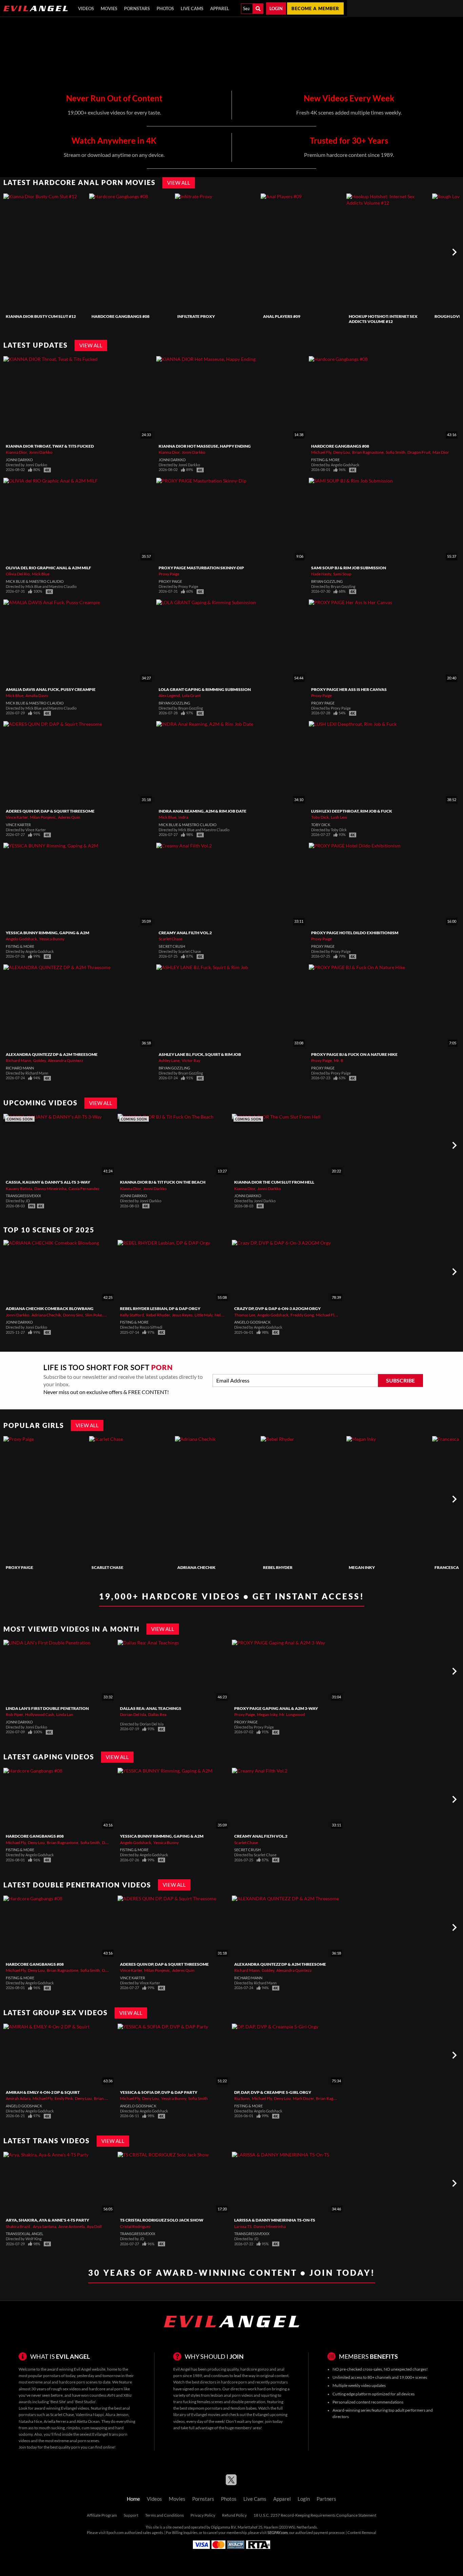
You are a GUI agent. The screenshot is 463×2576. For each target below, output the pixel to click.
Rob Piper (14, 1714)
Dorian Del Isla (133, 1714)
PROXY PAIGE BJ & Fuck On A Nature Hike (354, 1054)
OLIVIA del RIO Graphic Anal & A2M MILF (48, 568)
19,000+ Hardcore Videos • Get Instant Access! (232, 1596)
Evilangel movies (206, 2415)
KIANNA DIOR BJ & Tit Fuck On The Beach (163, 1182)
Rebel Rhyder (158, 1315)
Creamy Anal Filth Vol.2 (185, 933)
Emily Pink (64, 2098)
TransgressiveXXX (23, 1196)
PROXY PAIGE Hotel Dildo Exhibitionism (355, 933)
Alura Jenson (117, 2415)
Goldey (39, 1060)
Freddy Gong (302, 1315)
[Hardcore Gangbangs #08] (131, 252)
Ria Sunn (242, 2098)
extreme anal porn (70, 2441)
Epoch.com (115, 2533)
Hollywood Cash (40, 1714)
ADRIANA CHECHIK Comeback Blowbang (50, 1309)
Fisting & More (325, 460)
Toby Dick (320, 817)
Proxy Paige (169, 574)
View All (179, 183)
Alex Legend (169, 696)
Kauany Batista (19, 1189)
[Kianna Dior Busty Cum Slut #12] (45, 252)
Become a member (315, 8)
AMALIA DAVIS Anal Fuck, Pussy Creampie (51, 689)
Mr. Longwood (292, 1714)
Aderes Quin (69, 817)
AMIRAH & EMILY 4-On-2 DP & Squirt (43, 2092)
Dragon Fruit (419, 452)
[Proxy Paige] (45, 1499)
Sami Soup (342, 574)
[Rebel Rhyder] (303, 1499)
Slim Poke (94, 1315)
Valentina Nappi (90, 2415)
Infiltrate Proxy (196, 316)
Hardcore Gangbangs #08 (120, 316)
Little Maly (204, 1315)
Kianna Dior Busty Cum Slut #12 (41, 316)
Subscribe (400, 1381)
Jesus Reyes (182, 1315)
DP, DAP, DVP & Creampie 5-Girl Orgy (273, 2092)
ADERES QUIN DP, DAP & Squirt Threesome (50, 811)
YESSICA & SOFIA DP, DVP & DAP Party (159, 2092)
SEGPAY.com (278, 2533)
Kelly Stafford (132, 1315)
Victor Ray (191, 1060)
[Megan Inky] (388, 1499)
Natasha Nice (30, 2421)
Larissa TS (243, 2226)
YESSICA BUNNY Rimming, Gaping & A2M (47, 933)
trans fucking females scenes (198, 2402)
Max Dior (441, 452)
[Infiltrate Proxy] (217, 252)
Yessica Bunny (52, 939)
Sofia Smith (396, 452)
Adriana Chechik (46, 1315)
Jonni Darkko (41, 452)
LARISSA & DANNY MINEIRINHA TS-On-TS (275, 2220)
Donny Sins (73, 1315)
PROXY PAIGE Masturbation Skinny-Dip (201, 568)
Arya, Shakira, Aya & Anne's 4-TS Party (47, 2220)
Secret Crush (172, 946)
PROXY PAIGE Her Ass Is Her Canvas (349, 689)
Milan (109, 1315)
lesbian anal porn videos (232, 2395)
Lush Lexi (339, 817)
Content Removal (362, 2533)
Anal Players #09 (282, 316)
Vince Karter (17, 817)
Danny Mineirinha (50, 1189)
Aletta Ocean (88, 2421)
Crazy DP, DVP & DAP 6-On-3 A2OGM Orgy (277, 1309)
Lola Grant (191, 696)
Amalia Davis (37, 696)
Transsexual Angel (25, 2234)
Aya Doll (94, 2226)
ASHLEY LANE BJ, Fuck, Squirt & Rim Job (200, 1054)
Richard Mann (18, 1060)
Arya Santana (45, 2226)
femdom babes (244, 2408)
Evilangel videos (75, 2408)
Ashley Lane (169, 1060)
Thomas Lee (245, 1315)
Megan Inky (362, 1567)
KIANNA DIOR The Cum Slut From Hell (274, 1182)
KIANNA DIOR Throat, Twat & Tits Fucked (50, 446)
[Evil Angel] (36, 8)
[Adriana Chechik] (217, 1499)
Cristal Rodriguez (135, 2226)
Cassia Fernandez (84, 1189)
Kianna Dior (16, 452)
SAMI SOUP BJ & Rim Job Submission (349, 568)
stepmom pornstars (205, 2408)
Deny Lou (342, 452)
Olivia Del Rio (18, 574)
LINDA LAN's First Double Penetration (47, 1708)
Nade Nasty (321, 574)
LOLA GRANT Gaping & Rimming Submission (205, 689)
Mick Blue (41, 574)
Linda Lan (65, 1714)
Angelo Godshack (21, 939)
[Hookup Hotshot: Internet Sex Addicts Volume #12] (388, 252)
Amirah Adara (18, 2098)
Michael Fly (321, 452)
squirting (269, 2395)
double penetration (248, 2402)
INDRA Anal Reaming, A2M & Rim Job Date (203, 811)
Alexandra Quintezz (66, 1060)
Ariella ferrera (56, 2421)
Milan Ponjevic (43, 817)
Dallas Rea (157, 1714)
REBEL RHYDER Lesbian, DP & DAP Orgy (160, 1309)
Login (276, 8)
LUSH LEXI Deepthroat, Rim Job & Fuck (352, 811)
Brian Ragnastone (368, 452)
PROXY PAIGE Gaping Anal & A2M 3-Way (276, 1708)
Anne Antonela (72, 2226)
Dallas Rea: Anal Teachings (151, 1708)
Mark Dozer (303, 2098)
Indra (183, 817)
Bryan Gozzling (327, 581)
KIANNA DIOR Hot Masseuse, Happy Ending (205, 446)
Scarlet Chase (170, 939)
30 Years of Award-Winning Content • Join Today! (232, 2273)
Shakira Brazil (18, 2226)
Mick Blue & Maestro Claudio (35, 581)
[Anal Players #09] (303, 252)
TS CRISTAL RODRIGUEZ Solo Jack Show (162, 2220)
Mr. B (339, 1060)
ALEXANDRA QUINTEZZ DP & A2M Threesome (52, 1054)
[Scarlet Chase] (131, 1499)
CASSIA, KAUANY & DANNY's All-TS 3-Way (48, 1182)
